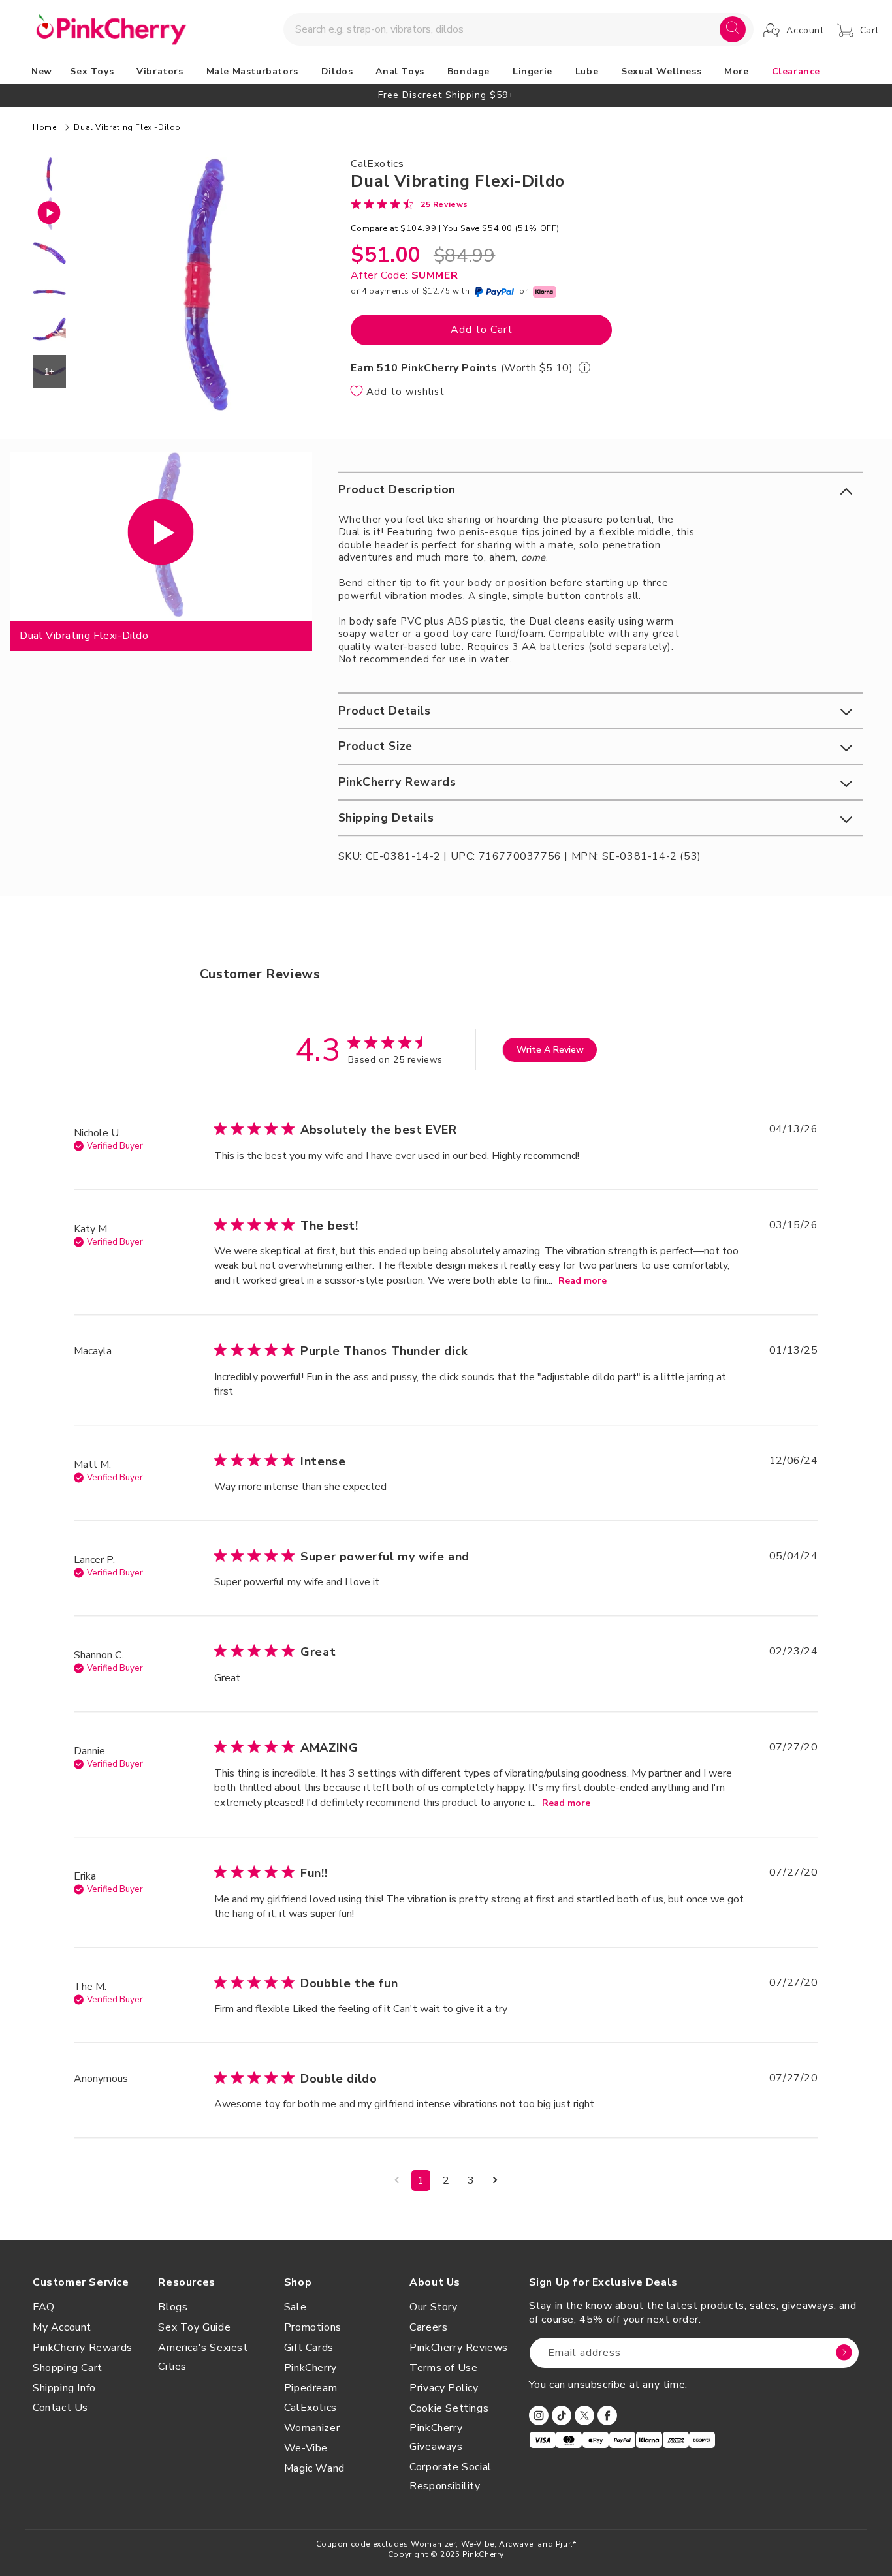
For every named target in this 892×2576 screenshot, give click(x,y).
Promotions (313, 2327)
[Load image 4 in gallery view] (49, 332)
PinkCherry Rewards (83, 2348)
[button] (94, 72)
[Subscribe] (844, 2353)
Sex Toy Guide (194, 2327)
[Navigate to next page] (495, 2180)
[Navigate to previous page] (397, 2180)
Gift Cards (309, 2348)
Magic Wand (314, 2468)
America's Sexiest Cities (203, 2357)
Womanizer (312, 2428)
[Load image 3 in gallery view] (49, 293)
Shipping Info (64, 2388)
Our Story (433, 2307)
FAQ (44, 2307)
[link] (409, 204)
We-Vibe (306, 2448)
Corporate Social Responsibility (451, 2476)
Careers (428, 2327)
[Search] (733, 29)
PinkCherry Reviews (459, 2348)
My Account (62, 2327)
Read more (582, 1281)
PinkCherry (311, 2368)
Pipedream (311, 2388)
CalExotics (311, 2408)
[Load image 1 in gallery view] (49, 174)
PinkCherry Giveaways (436, 2437)
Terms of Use (443, 2368)
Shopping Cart (68, 2368)
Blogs (173, 2307)
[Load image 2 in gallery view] (49, 253)
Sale (295, 2307)
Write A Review (550, 1050)
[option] (446, 95)
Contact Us (60, 2408)
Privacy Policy (444, 2388)
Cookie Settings (449, 2408)
